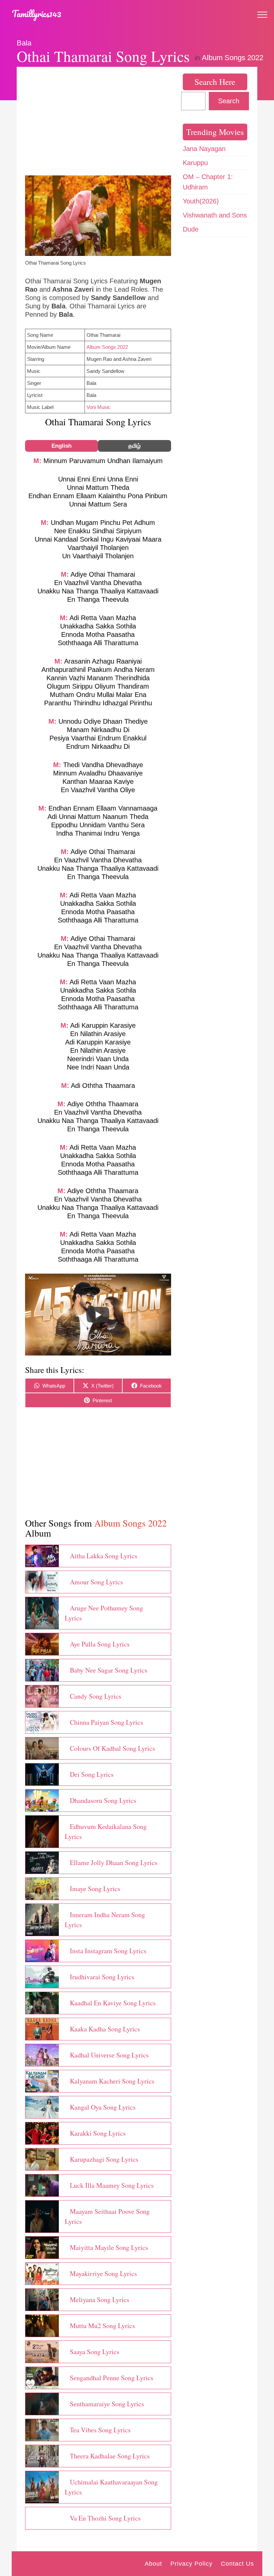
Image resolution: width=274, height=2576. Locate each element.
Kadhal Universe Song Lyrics (109, 2055)
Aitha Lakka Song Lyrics (104, 1556)
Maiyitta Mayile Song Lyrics (109, 2247)
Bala (24, 43)
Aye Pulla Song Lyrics (100, 1644)
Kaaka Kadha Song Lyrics (105, 2029)
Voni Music (99, 407)
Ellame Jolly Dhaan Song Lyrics (114, 1863)
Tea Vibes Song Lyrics (100, 2430)
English (61, 446)
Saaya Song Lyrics (95, 2352)
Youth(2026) (201, 201)
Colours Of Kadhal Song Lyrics (112, 1748)
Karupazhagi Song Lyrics (104, 2159)
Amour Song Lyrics (96, 1582)
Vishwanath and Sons (215, 215)
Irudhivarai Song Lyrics (102, 1977)
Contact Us (237, 2564)
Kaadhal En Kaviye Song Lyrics (113, 2003)
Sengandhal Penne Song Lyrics (112, 2378)
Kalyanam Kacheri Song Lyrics (112, 2081)
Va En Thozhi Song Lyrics (105, 2518)
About (153, 2564)
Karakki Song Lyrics (98, 2133)
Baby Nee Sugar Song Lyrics (109, 1670)
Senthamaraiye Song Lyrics (107, 2404)
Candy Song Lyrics (96, 1696)
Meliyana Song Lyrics (100, 2300)
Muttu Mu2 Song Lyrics (102, 2326)
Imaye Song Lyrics (95, 1889)
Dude (191, 229)
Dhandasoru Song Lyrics (103, 1800)
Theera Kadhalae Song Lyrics (110, 2456)
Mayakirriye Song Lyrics (103, 2273)
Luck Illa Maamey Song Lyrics (112, 2185)
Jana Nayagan (204, 149)
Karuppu (195, 163)
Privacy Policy (191, 2564)
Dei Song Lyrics (92, 1774)
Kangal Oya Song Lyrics (103, 2107)
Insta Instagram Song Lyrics (108, 1951)
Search (229, 101)
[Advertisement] (98, 122)
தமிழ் (134, 446)
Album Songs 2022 (233, 58)
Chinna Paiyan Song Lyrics (106, 1722)
